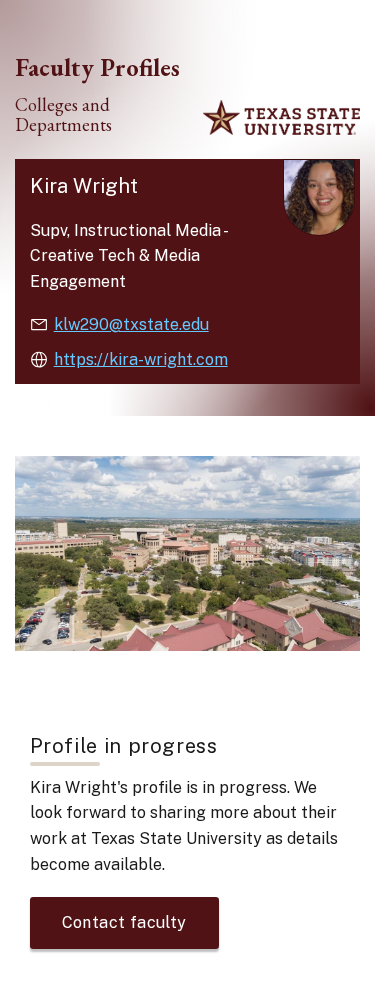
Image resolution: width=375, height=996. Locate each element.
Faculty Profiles (97, 67)
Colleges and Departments (63, 115)
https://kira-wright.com (141, 359)
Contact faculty (124, 922)
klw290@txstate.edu (131, 324)
